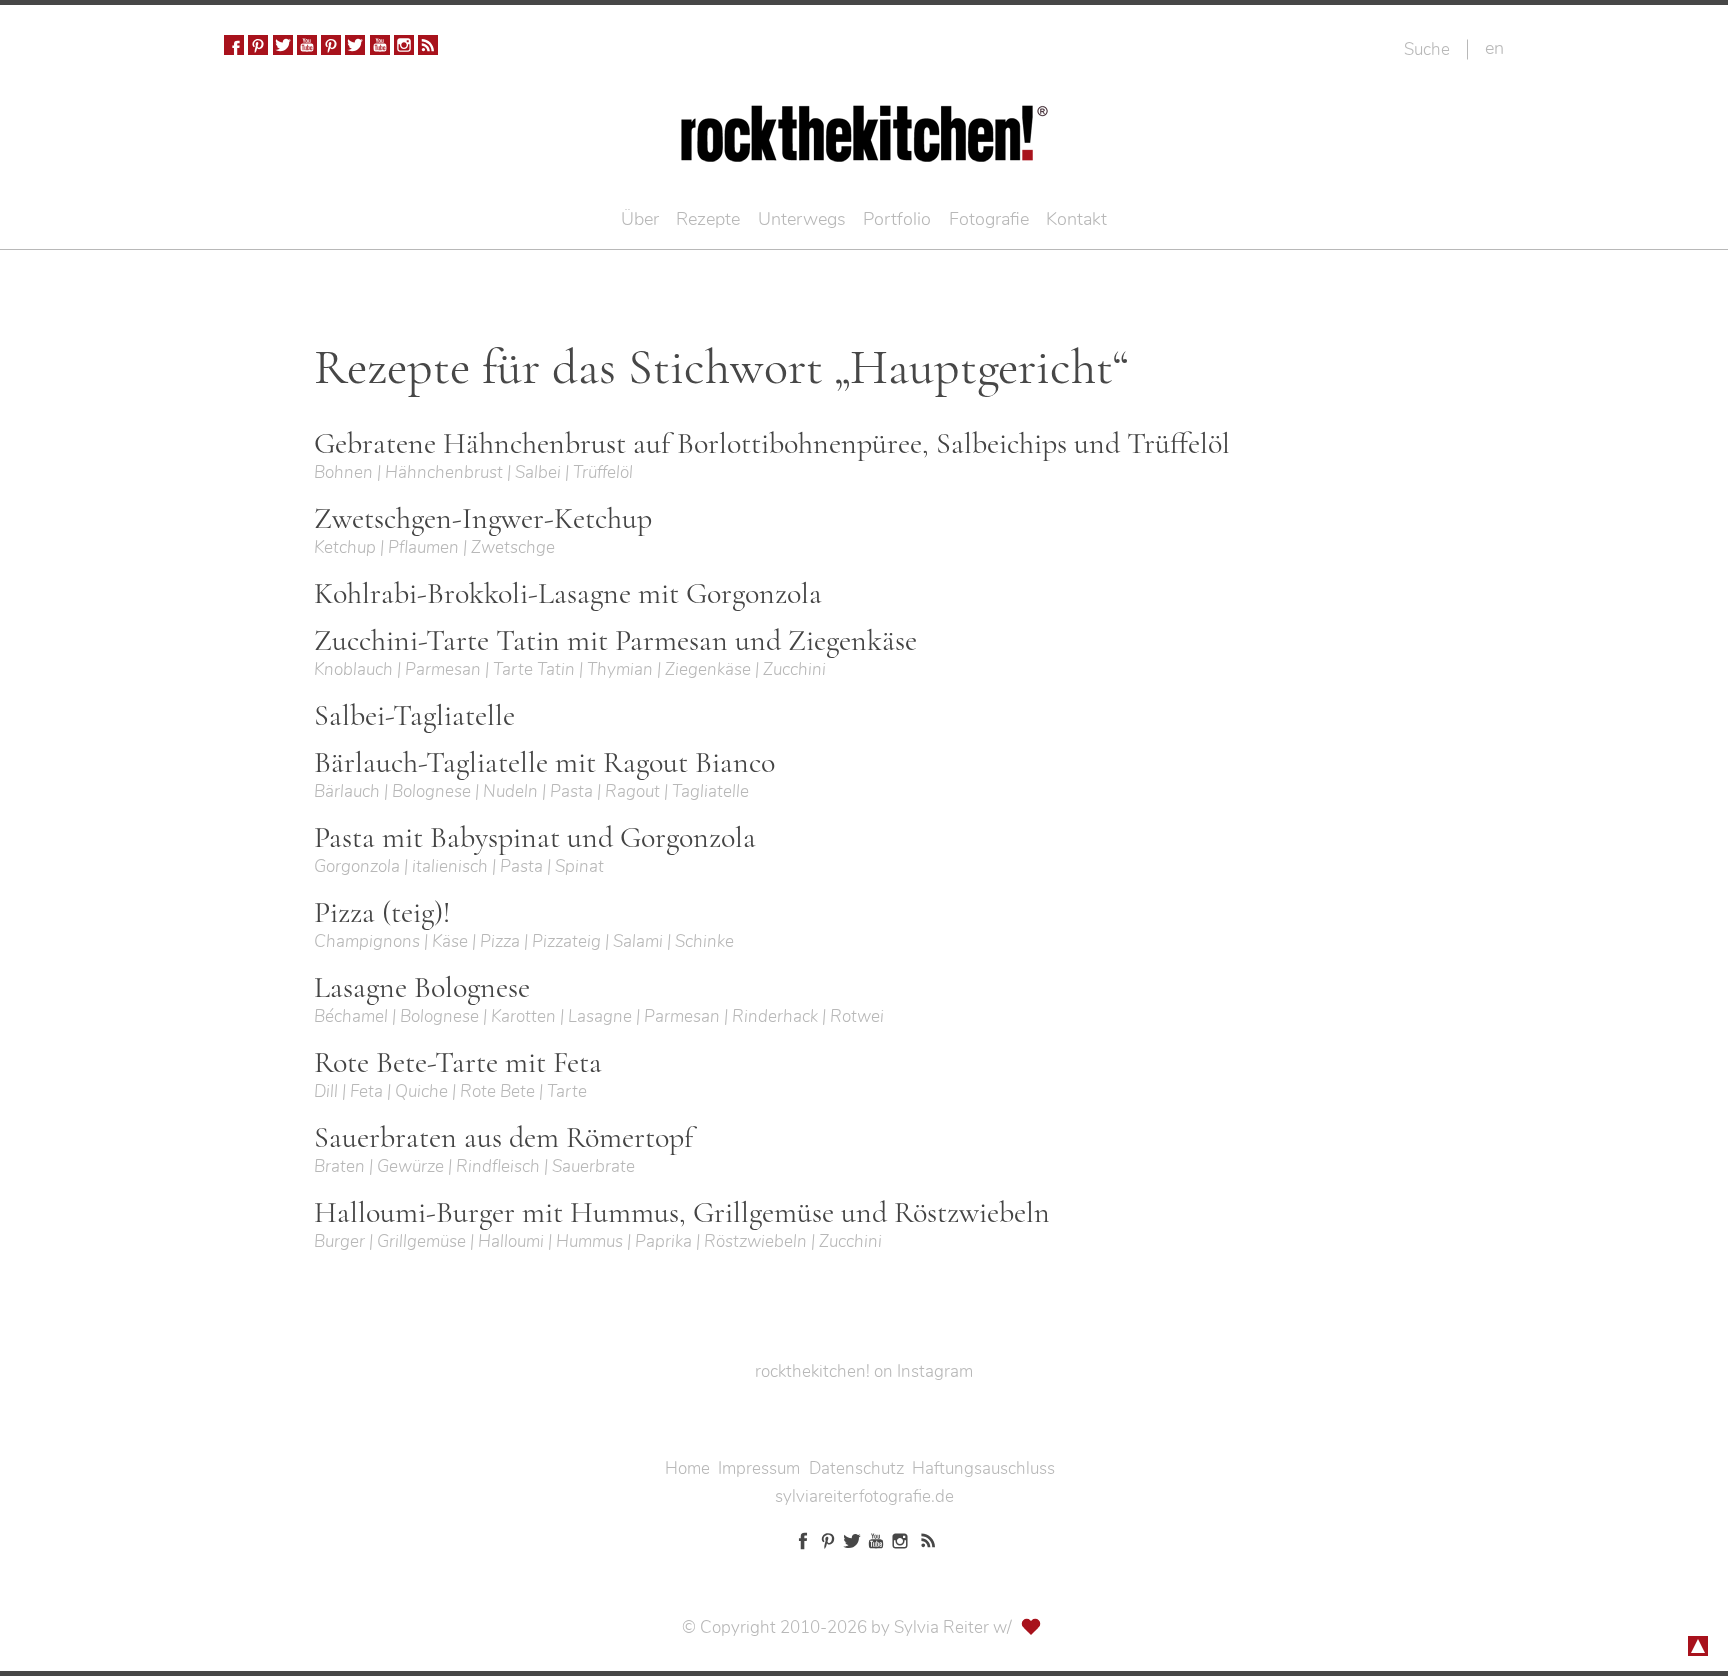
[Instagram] (404, 45)
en (1494, 48)
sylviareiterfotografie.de (864, 1496)
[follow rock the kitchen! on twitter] (283, 45)
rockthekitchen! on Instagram (864, 1371)
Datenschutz (856, 1468)
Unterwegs (802, 219)
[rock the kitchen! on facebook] (234, 45)
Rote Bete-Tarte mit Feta (458, 1063)
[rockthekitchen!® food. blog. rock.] (864, 147)
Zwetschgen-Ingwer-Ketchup (483, 519)
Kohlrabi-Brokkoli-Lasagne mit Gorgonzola (568, 594)
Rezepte (708, 219)
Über (640, 219)
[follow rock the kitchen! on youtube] (307, 45)
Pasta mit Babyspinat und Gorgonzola (535, 838)
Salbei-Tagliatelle (414, 716)
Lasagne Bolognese (422, 988)
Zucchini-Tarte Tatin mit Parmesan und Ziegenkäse (615, 641)
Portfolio (897, 219)
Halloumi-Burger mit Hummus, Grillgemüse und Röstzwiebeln (682, 1213)
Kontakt (1076, 219)
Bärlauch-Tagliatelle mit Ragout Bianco (544, 763)
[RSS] (428, 45)
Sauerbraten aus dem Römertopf (503, 1138)
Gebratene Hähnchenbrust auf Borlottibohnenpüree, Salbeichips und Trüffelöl (772, 444)
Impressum (759, 1468)
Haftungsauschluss (983, 1468)
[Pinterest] (258, 45)
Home (687, 1468)
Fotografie (989, 219)
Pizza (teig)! (382, 913)
